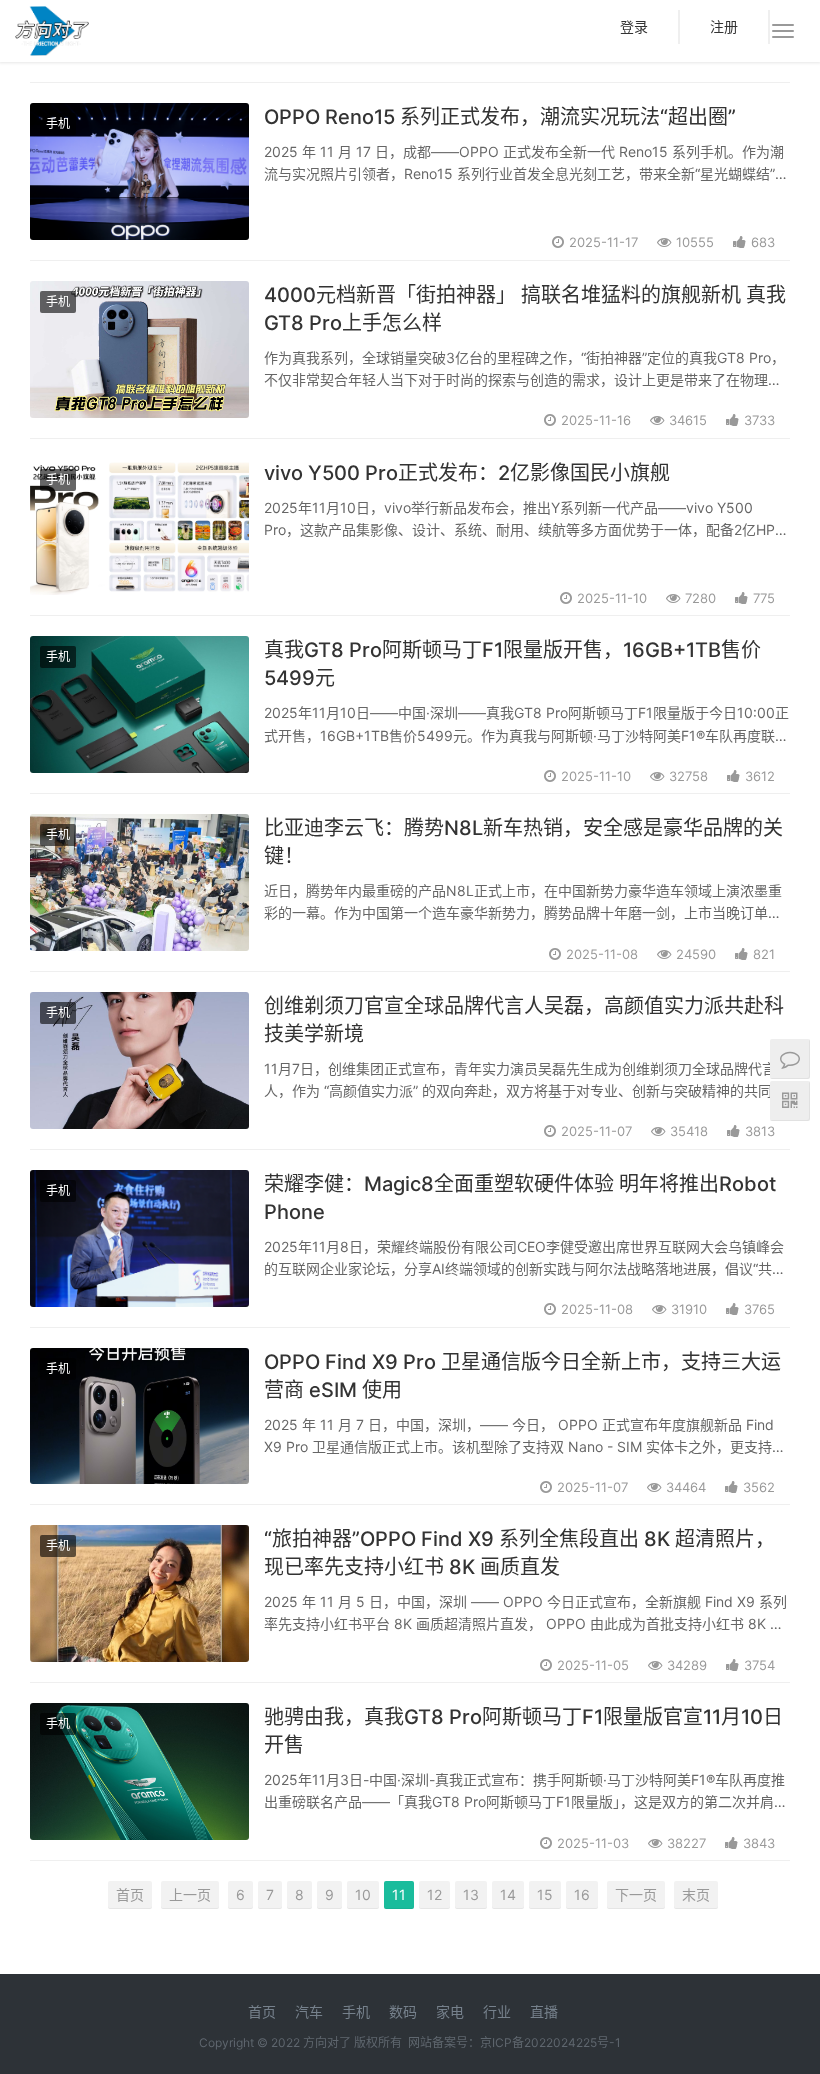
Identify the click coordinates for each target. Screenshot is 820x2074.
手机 (58, 123)
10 (363, 1894)
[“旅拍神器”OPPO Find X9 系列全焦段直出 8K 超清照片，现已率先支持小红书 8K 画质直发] (139, 1593)
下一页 (636, 1894)
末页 (696, 1894)
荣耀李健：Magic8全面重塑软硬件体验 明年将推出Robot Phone (520, 1198)
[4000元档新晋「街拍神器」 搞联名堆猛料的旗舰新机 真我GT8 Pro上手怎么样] (139, 349)
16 (582, 1894)
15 (545, 1894)
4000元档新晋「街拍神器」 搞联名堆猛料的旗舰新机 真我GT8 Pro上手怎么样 (525, 309)
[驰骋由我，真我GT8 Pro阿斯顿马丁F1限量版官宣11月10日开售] (139, 1771)
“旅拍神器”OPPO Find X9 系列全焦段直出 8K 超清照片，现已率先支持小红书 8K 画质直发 (519, 1553)
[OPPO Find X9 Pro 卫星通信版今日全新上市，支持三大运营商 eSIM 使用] (139, 1416)
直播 (544, 2011)
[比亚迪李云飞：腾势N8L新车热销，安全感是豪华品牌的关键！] (139, 882)
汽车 (309, 2011)
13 (471, 1894)
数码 (403, 2011)
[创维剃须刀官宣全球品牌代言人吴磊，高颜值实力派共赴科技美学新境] (139, 1060)
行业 (497, 2011)
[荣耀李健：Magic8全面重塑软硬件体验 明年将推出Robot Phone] (139, 1238)
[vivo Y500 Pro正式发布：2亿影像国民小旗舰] (139, 527)
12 (434, 1894)
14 (508, 1894)
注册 (724, 26)
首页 (130, 1894)
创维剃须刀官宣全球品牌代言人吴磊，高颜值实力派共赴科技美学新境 (524, 1020)
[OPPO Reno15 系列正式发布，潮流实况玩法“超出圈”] (139, 171)
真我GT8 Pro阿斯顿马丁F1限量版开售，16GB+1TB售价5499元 (512, 664)
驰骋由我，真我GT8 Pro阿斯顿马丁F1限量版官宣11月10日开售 (523, 1731)
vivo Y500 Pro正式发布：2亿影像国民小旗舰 (467, 473)
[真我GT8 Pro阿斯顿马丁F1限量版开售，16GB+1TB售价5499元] (139, 704)
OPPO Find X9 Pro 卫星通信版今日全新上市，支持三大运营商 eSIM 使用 (522, 1376)
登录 (634, 26)
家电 (450, 2011)
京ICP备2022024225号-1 (550, 2042)
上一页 (190, 1894)
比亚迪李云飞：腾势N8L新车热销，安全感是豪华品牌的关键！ (523, 842)
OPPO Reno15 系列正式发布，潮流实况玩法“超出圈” (500, 117)
